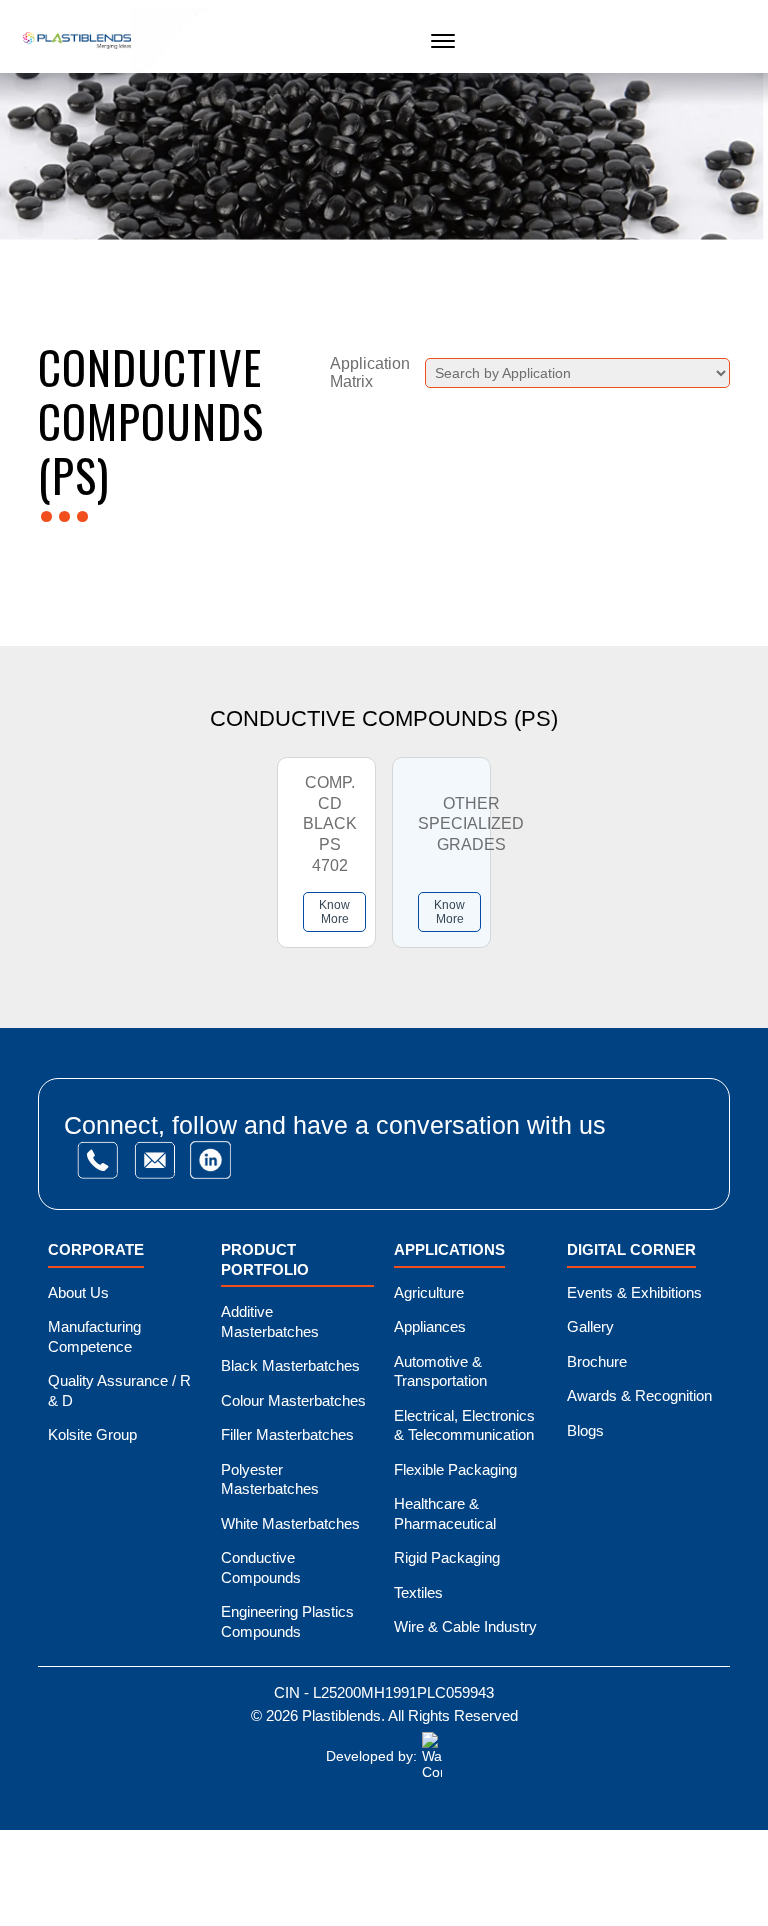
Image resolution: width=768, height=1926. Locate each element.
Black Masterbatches (290, 1365)
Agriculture (429, 1292)
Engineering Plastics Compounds (287, 1621)
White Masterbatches (290, 1523)
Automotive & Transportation (440, 1371)
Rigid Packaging (447, 1557)
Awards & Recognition (639, 1395)
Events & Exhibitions (634, 1292)
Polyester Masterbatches (270, 1479)
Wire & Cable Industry (465, 1626)
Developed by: (371, 1756)
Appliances (430, 1326)
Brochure (597, 1361)
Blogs (585, 1430)
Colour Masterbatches (293, 1400)
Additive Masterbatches (270, 1321)
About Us (78, 1292)
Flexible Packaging (455, 1469)
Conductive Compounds (261, 1567)
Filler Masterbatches (287, 1434)
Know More (334, 912)
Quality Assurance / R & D (119, 1390)
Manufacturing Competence (94, 1336)
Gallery (590, 1326)
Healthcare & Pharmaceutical (445, 1513)
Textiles (418, 1592)
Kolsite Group (92, 1434)
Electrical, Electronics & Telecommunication (464, 1425)
